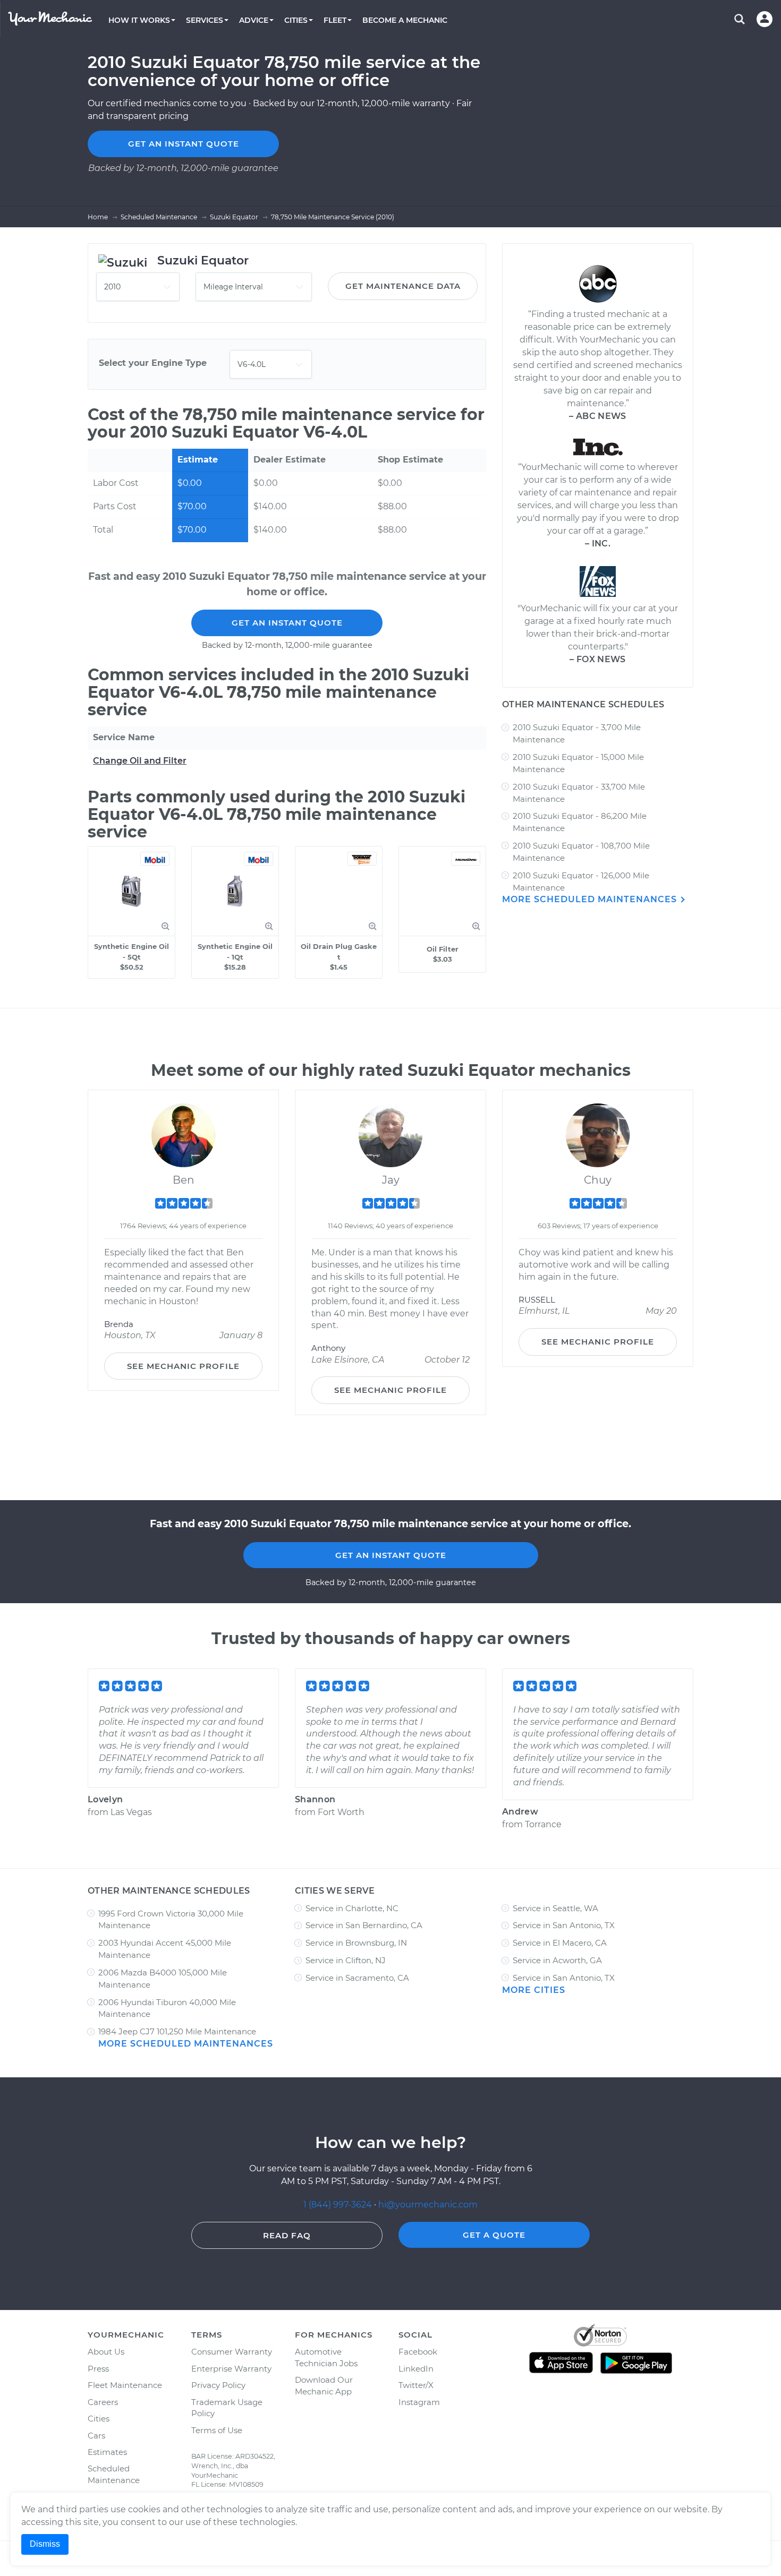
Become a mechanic (405, 20)
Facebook (418, 2352)
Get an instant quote (184, 144)
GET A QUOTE (494, 2235)
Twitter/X (416, 2385)
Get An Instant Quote (287, 623)
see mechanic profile (183, 1366)
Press (98, 2369)
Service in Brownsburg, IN (356, 1943)
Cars (96, 2436)
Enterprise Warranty (231, 2369)
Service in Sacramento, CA (357, 1978)
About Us (106, 2352)
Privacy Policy (218, 2385)
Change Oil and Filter (140, 761)
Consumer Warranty (232, 2352)
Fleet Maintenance (125, 2385)
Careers (103, 2402)
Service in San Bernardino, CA (364, 1925)
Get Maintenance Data (403, 286)
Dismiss (45, 2544)
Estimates (107, 2452)
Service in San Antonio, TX (564, 1925)
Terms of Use (217, 2430)
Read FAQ (287, 2235)
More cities (534, 1990)
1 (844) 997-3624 (339, 2205)
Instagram (419, 2402)
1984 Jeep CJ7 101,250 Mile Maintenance (177, 2031)
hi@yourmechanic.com (428, 2205)
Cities (99, 2419)
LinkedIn (416, 2369)
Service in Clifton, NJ (346, 1960)
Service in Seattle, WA (555, 1908)
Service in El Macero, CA (560, 1943)
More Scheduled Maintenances (591, 899)
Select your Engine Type (153, 363)
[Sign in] (765, 19)
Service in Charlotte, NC (352, 1908)
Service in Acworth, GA (557, 1960)
